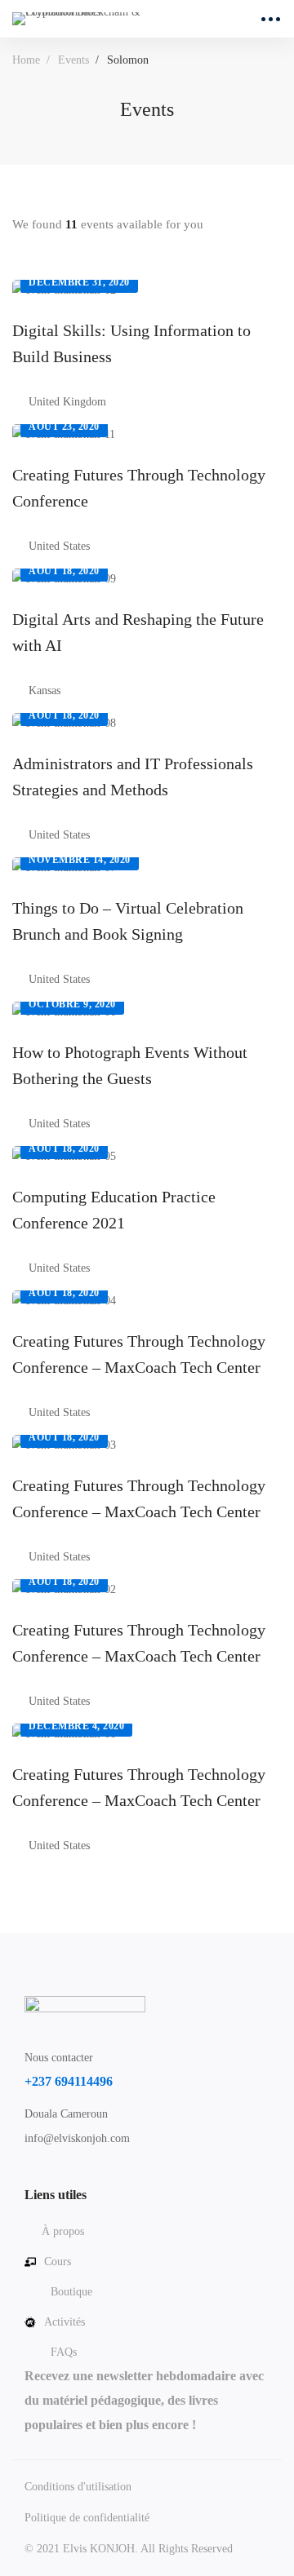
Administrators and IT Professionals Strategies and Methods (133, 777)
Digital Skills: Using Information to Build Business (131, 343)
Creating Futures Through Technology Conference (139, 488)
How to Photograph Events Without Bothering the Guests (130, 1065)
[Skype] (50, 2176)
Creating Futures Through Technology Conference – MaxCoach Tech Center (139, 1354)
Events (73, 60)
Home (26, 60)
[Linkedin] (100, 2176)
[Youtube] (75, 2176)
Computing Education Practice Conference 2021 (114, 1210)
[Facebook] (24, 2176)
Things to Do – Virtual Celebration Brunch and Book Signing (128, 921)
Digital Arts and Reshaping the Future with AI (138, 632)
